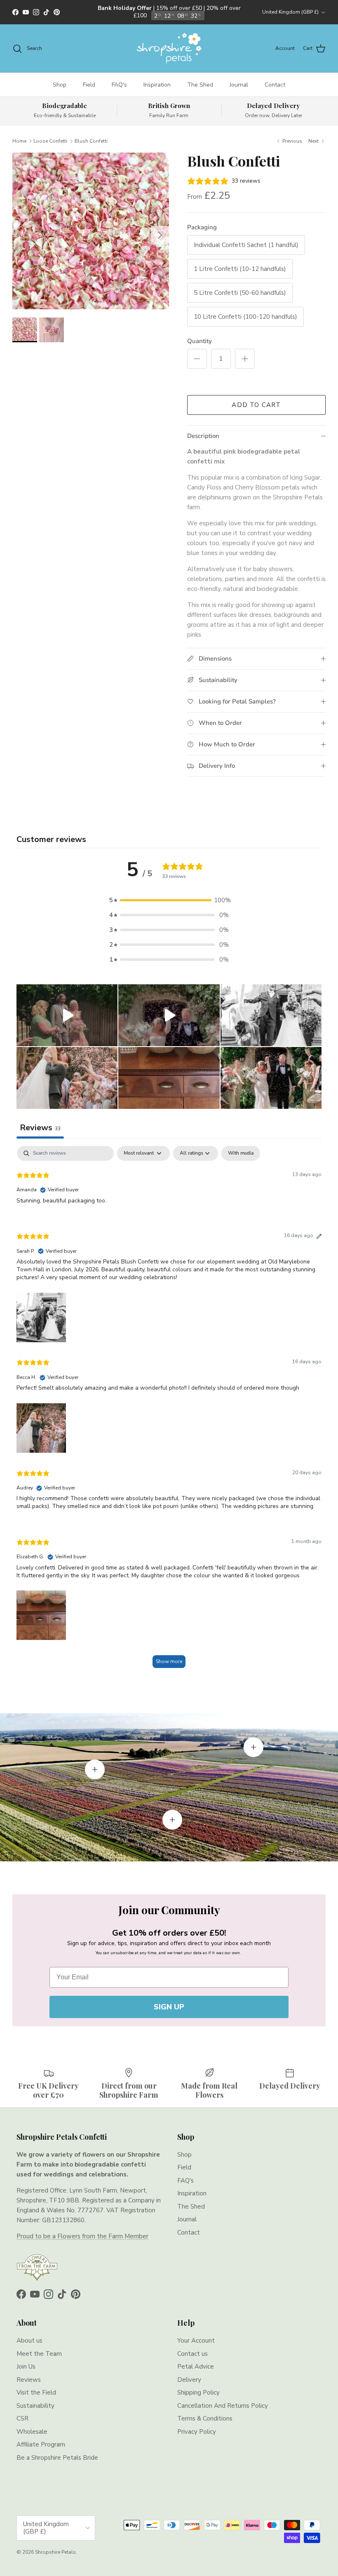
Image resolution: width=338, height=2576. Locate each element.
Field (89, 85)
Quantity (200, 341)
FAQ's (119, 85)
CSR (22, 2418)
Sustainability (35, 2406)
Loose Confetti (50, 141)
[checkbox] (241, 1153)
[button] (169, 900)
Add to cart (256, 405)
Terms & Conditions (205, 2418)
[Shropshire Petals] (169, 48)
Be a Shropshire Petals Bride (57, 2458)
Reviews (29, 2380)
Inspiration (157, 85)
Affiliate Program (41, 2444)
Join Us (26, 2367)
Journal (239, 85)
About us (29, 2341)
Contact (275, 85)
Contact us (192, 2354)
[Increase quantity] (245, 359)
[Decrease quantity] (197, 359)
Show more (169, 1661)
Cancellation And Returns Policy (223, 2406)
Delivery (189, 2380)
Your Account (196, 2341)
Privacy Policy (197, 2432)
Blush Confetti (91, 141)
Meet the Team (39, 2354)
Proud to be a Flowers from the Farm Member (82, 2236)
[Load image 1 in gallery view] (91, 231)
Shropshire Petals (55, 2552)
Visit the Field (36, 2393)
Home (19, 141)
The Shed (200, 85)
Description (203, 436)
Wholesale (32, 2432)
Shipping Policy (198, 2393)
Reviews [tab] (40, 1128)
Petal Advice (196, 2367)
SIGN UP (169, 2007)
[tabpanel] (169, 1411)
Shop (60, 85)
